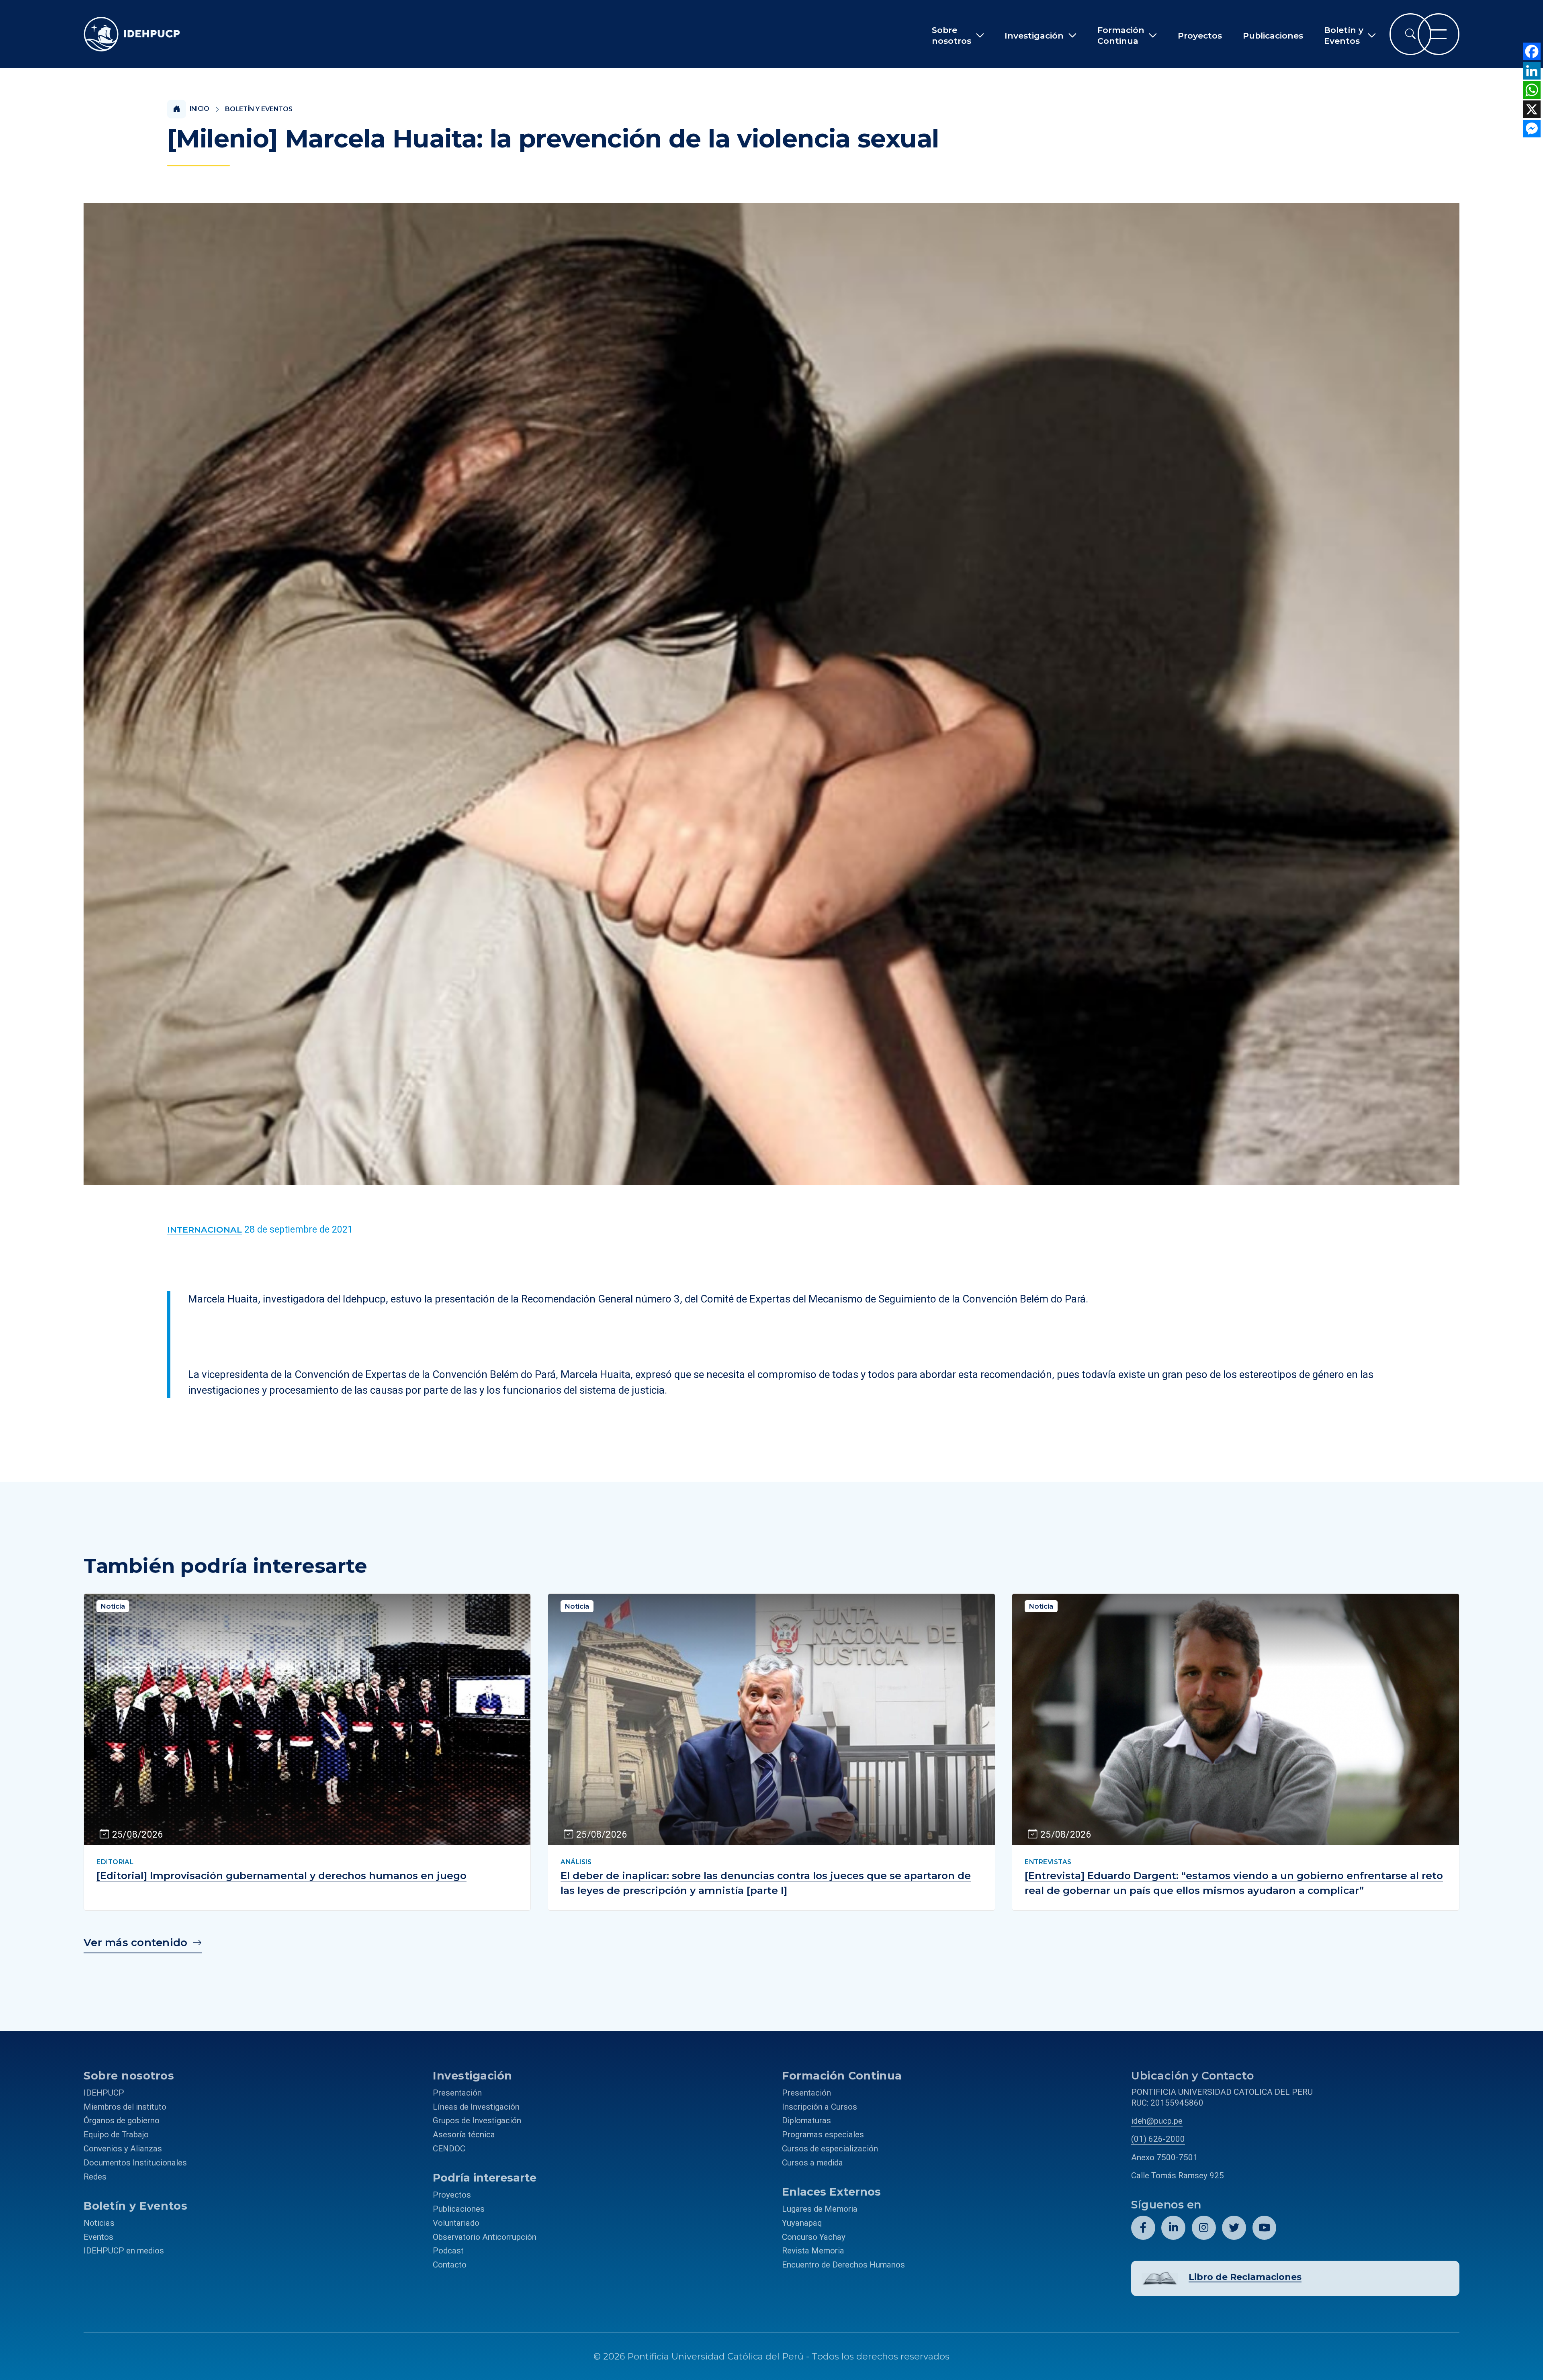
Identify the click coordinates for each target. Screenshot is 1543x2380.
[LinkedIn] (1532, 71)
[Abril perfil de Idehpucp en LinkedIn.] (1173, 2228)
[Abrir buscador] (1410, 34)
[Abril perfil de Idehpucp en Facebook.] (1143, 2228)
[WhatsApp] (1532, 90)
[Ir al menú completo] (1439, 34)
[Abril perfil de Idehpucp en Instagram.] (1204, 2228)
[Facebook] (1532, 51)
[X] (1532, 109)
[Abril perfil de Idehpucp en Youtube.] (1265, 2228)
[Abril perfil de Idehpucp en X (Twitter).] (1234, 2228)
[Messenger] (1532, 129)
